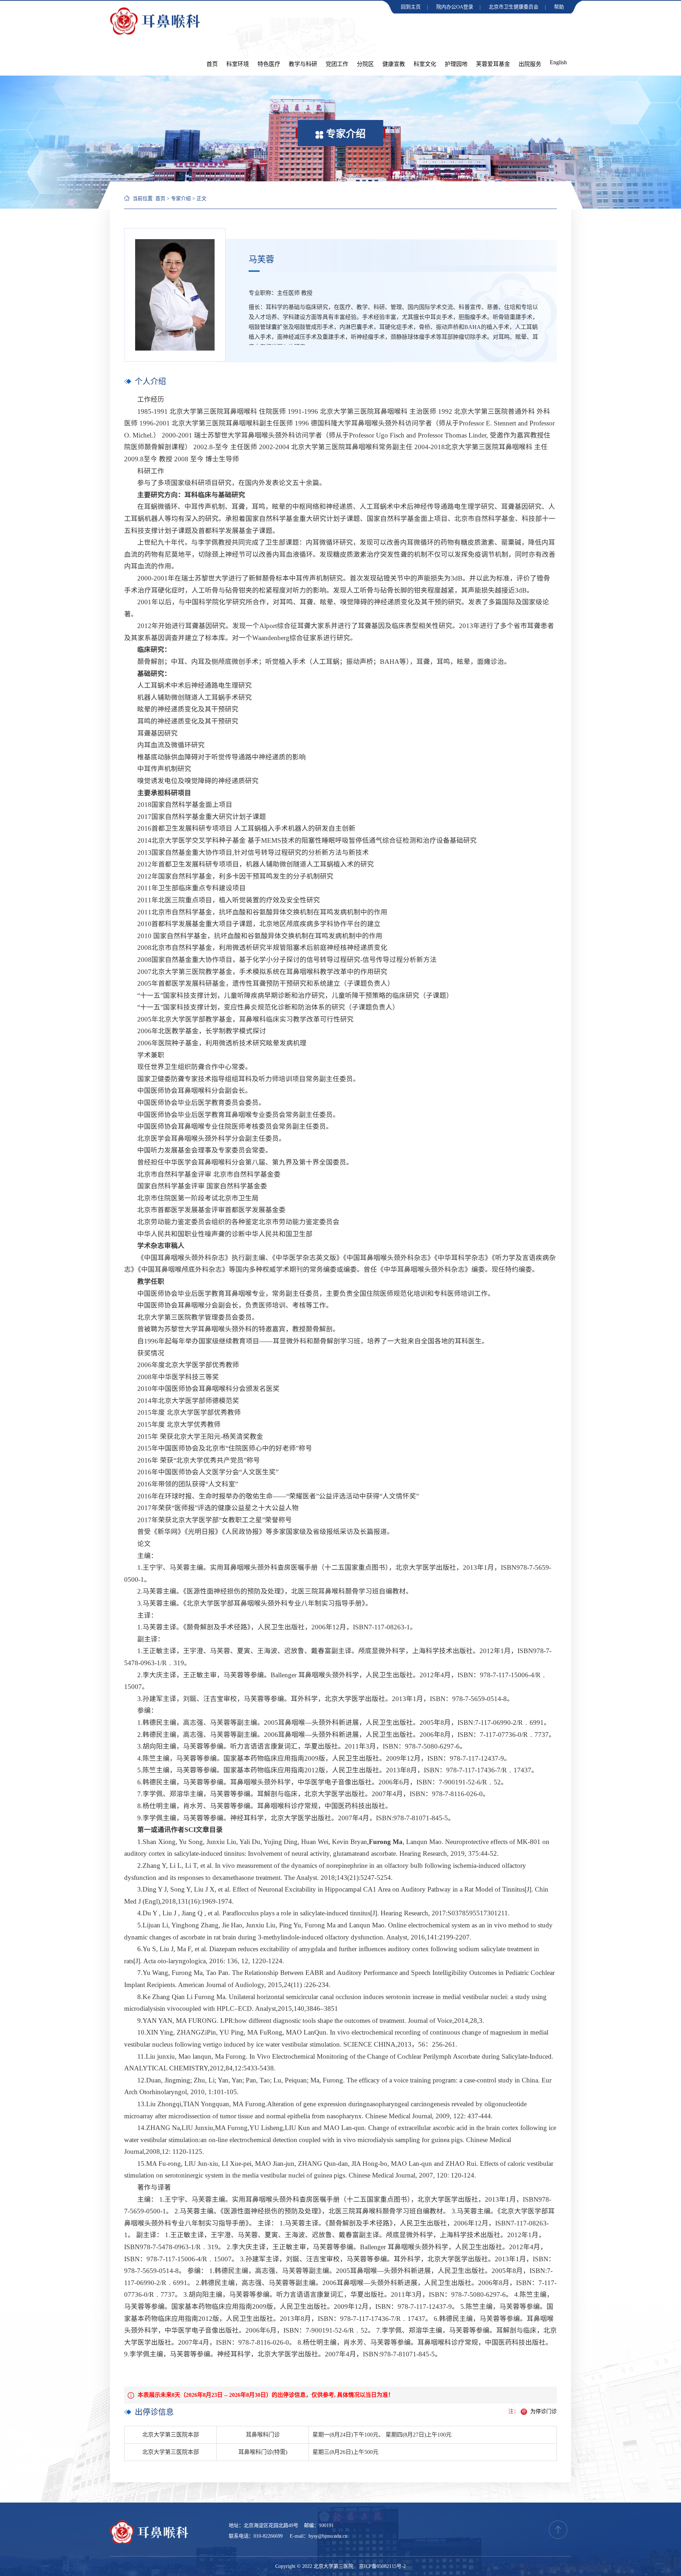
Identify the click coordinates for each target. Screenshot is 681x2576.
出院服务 (530, 64)
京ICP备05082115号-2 (382, 2566)
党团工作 (337, 64)
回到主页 (411, 7)
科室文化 (425, 64)
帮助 (559, 7)
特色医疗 (269, 64)
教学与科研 (303, 64)
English (558, 62)
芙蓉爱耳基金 (493, 64)
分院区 (365, 64)
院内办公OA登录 (455, 7)
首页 (212, 64)
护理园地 (456, 64)
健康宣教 (394, 64)
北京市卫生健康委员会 (514, 7)
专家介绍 (181, 199)
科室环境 (238, 64)
